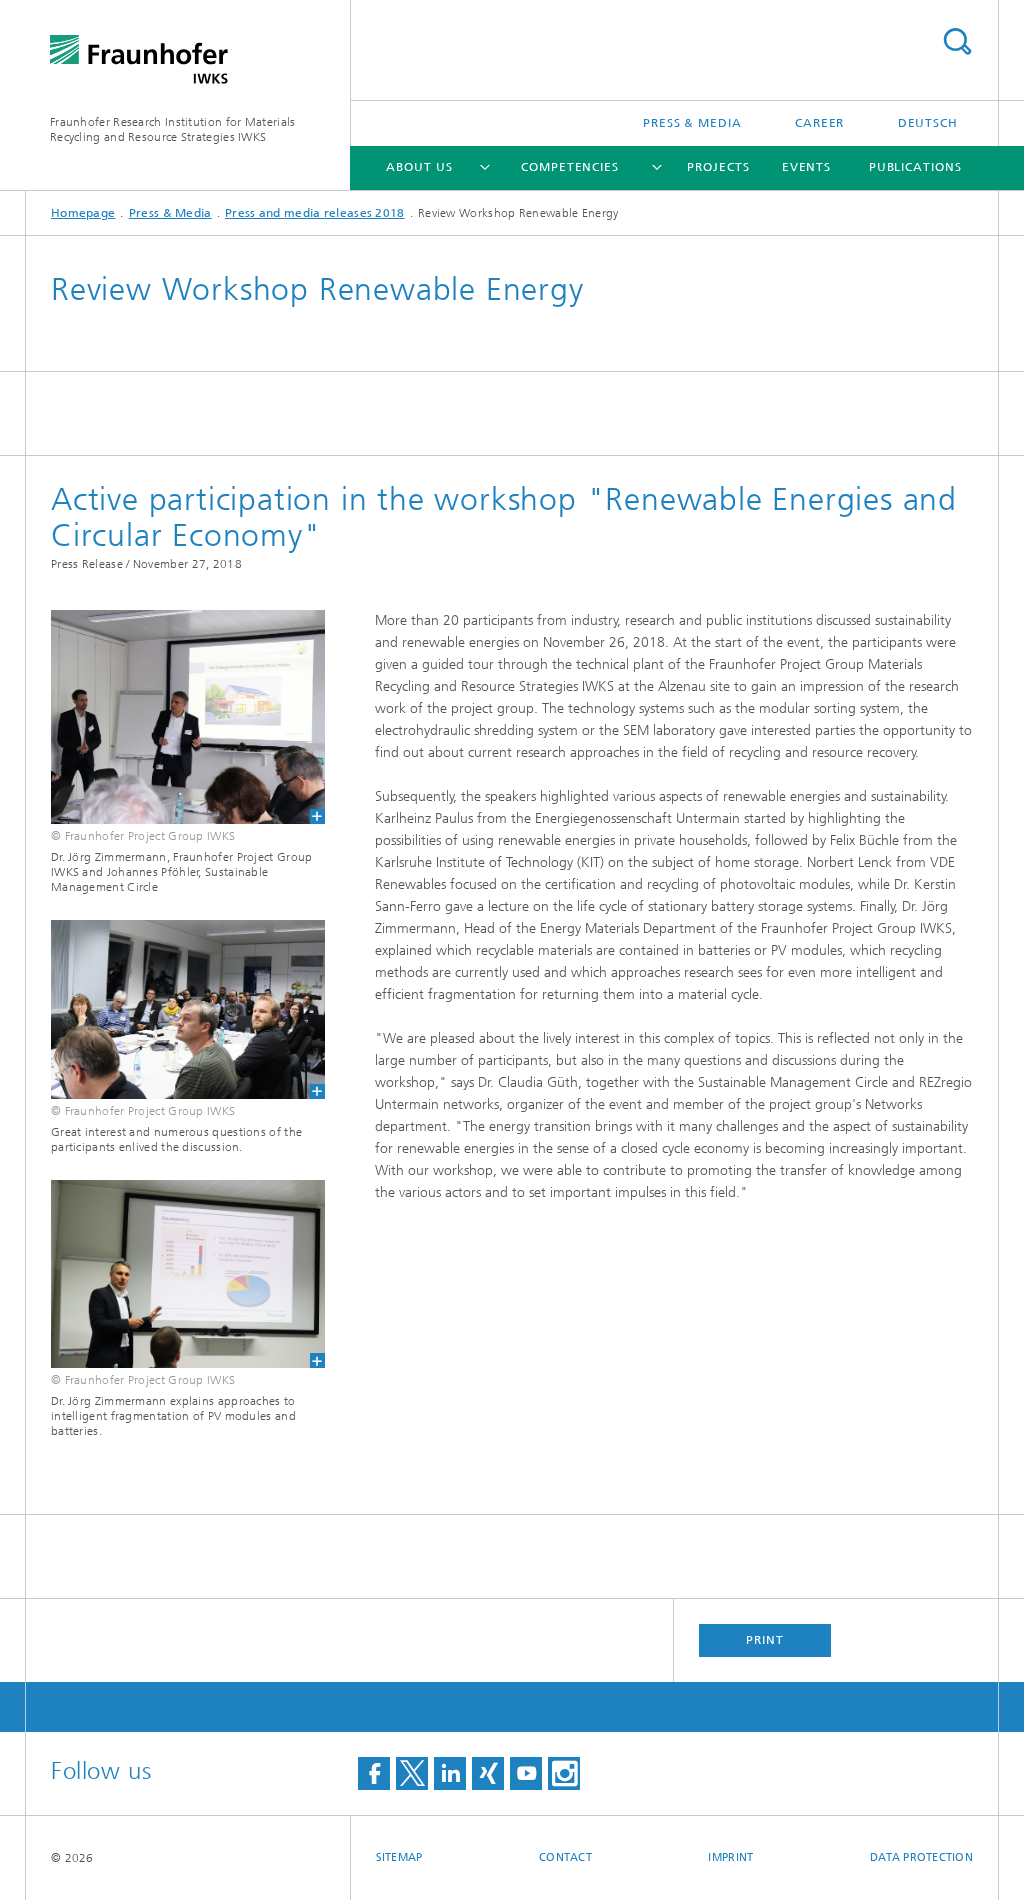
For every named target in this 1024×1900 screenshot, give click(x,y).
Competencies (570, 167)
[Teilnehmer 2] (175, 1009)
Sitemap (399, 1857)
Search (957, 41)
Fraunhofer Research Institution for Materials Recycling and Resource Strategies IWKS (173, 129)
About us (419, 167)
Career (819, 123)
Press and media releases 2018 (315, 213)
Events (806, 167)
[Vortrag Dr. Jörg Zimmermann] (175, 1274)
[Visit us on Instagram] (564, 1773)
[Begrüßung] (175, 717)
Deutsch (928, 123)
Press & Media (692, 123)
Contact (565, 1857)
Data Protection (921, 1857)
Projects (718, 167)
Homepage (83, 213)
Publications (915, 167)
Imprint (730, 1857)
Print (765, 1640)
